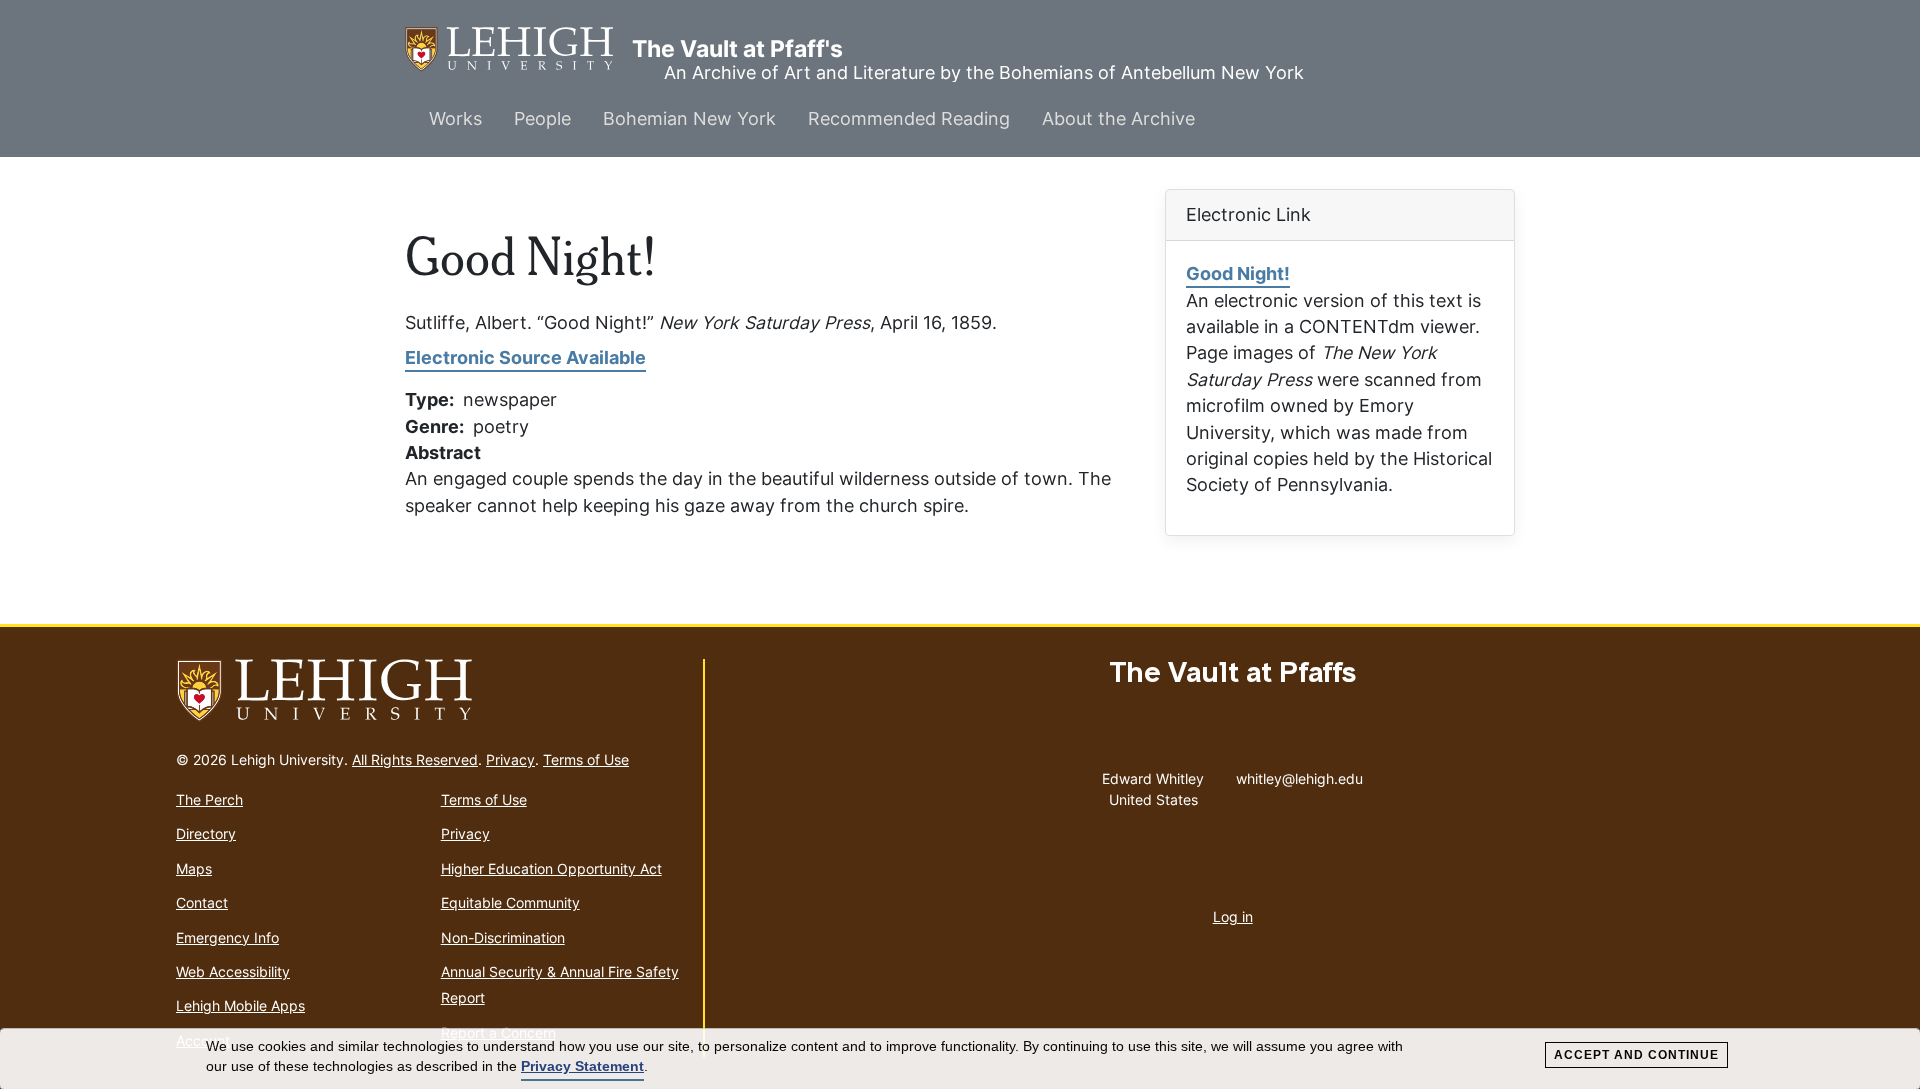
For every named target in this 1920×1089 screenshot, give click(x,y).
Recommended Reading (909, 118)
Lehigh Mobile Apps (240, 1005)
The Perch (209, 799)
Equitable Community (510, 902)
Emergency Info (227, 937)
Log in (1233, 916)
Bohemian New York (689, 118)
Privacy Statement (582, 1066)
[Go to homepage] (431, 691)
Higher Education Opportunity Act (551, 868)
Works (455, 118)
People (542, 118)
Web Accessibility (233, 971)
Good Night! (1238, 273)
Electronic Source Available (525, 357)
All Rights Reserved (415, 759)
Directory (206, 833)
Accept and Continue (1636, 1055)
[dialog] (960, 1059)
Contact (202, 902)
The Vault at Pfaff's (518, 49)
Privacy (510, 759)
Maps (194, 868)
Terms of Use (586, 759)
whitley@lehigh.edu (1299, 774)
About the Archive (1118, 118)
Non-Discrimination (503, 937)
